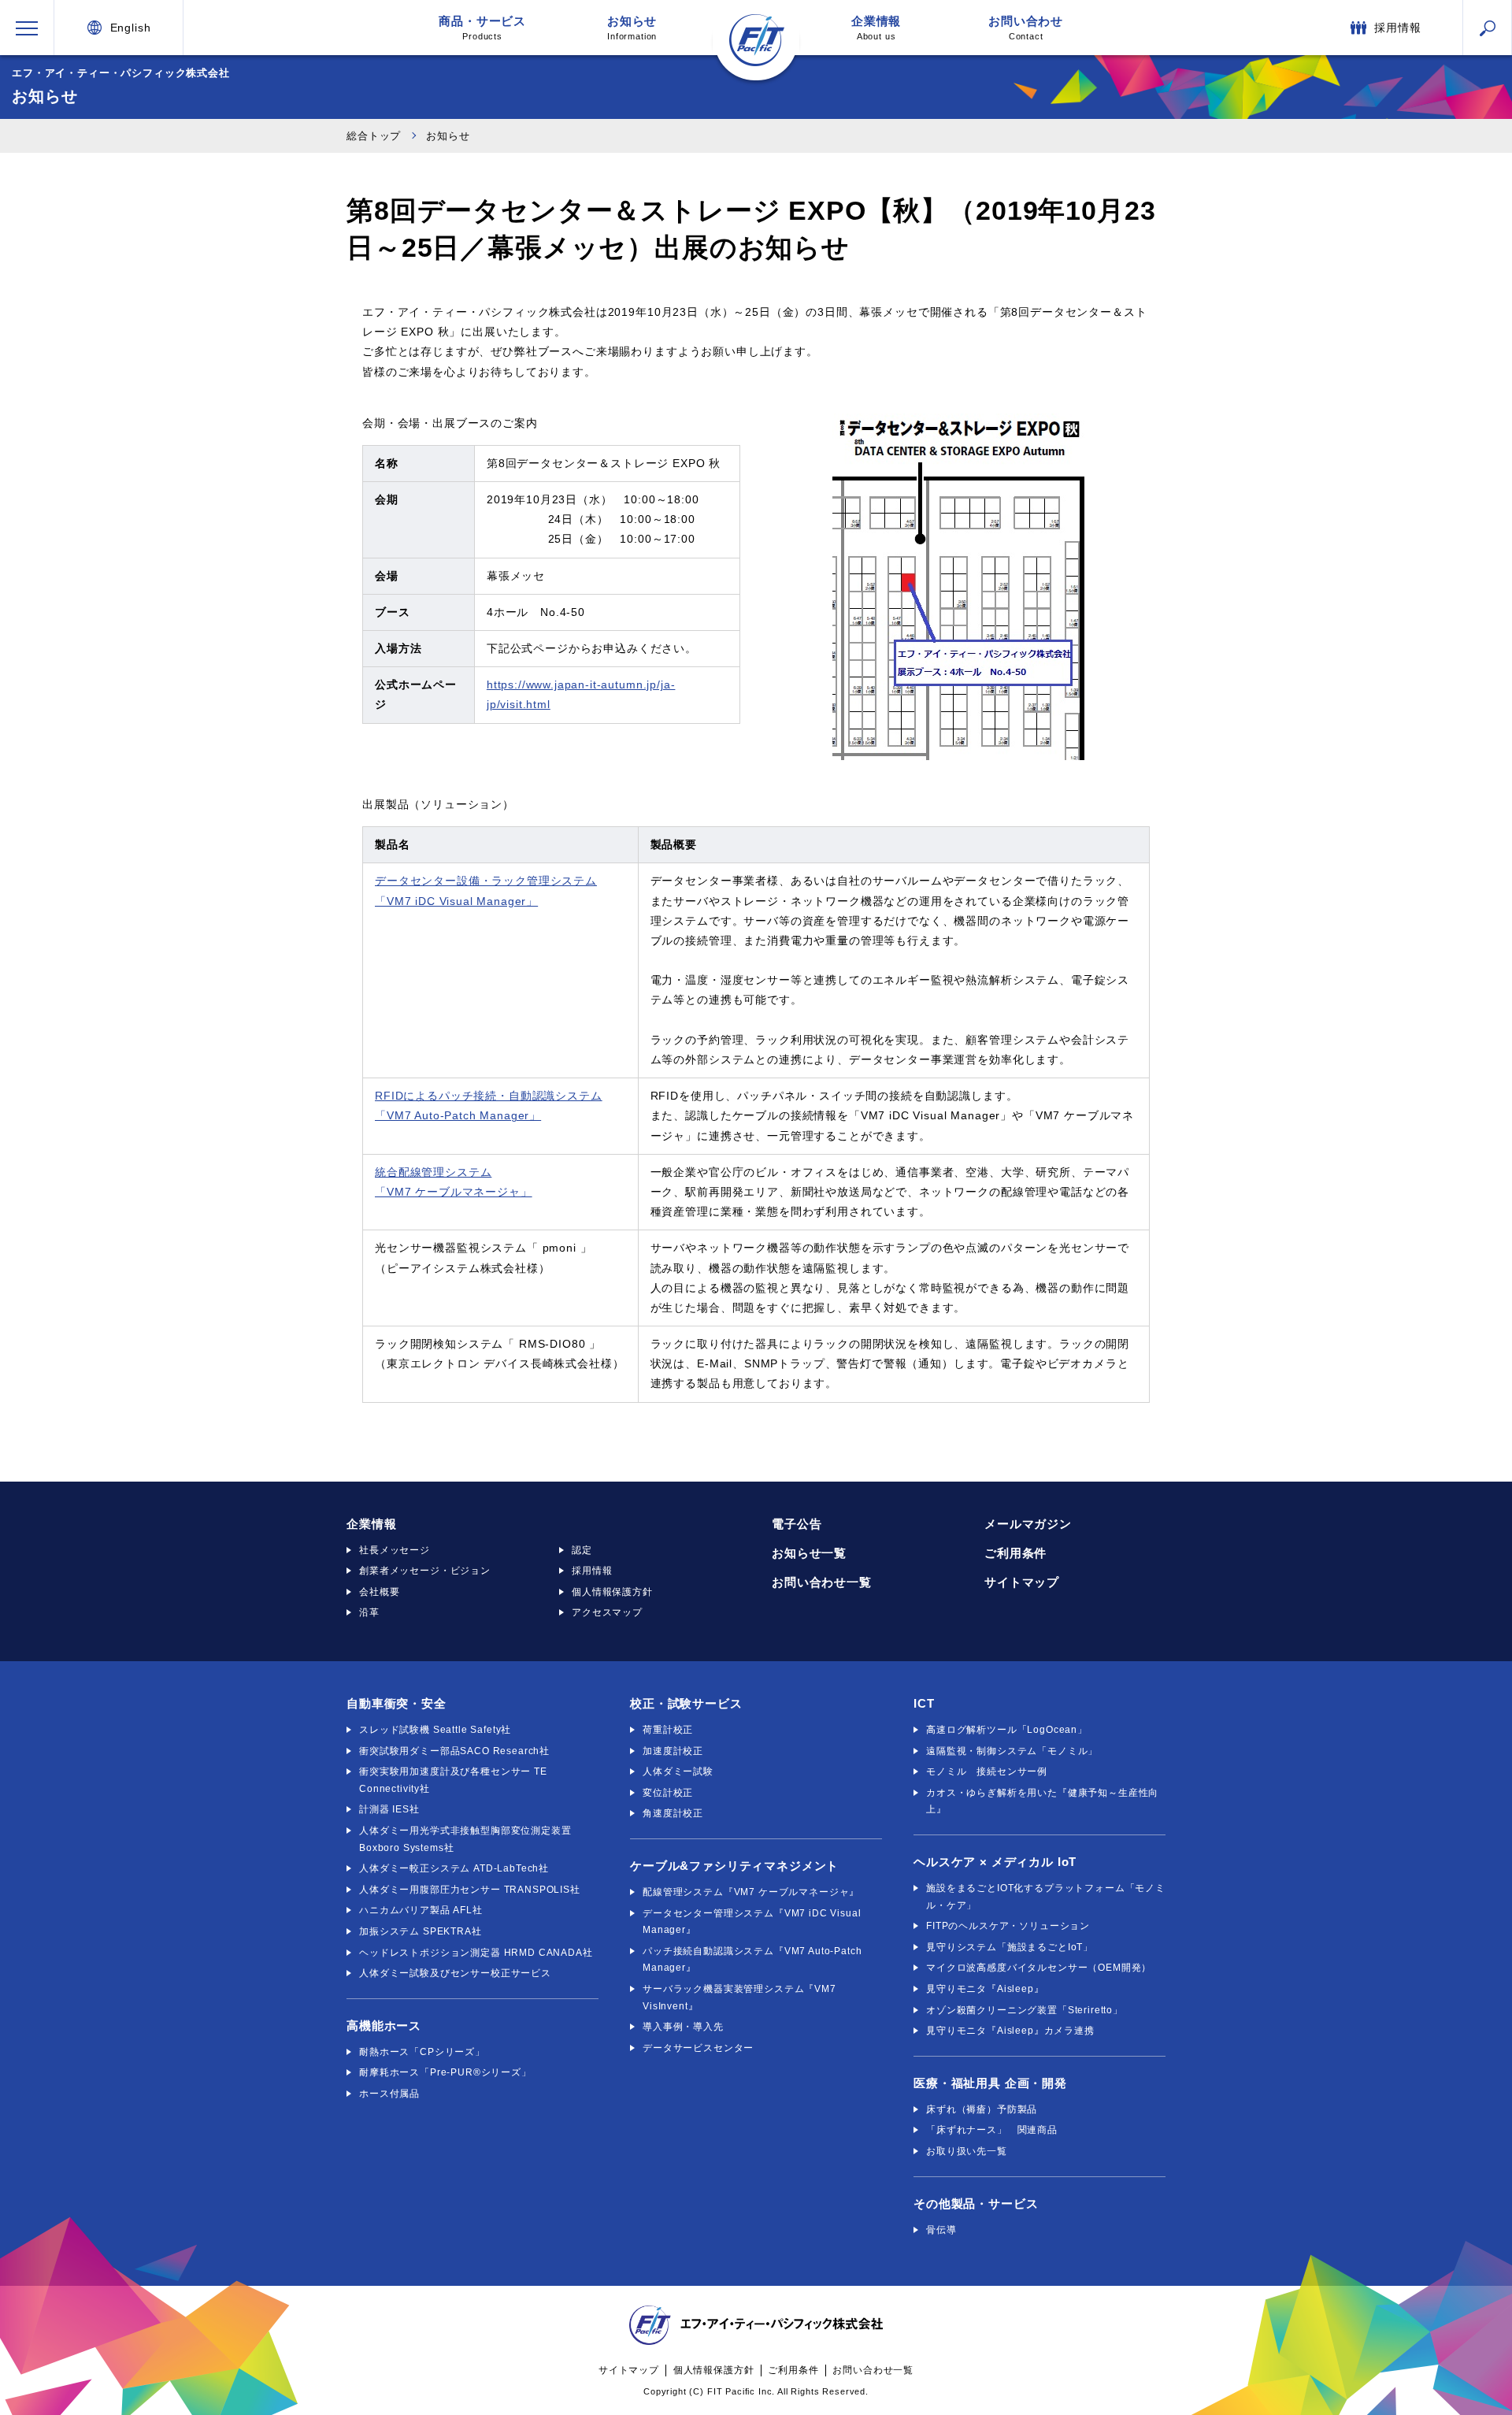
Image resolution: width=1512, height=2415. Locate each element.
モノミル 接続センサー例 (987, 1771)
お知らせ (632, 28)
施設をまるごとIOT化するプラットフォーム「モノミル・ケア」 (1046, 1897)
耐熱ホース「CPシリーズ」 (422, 2052)
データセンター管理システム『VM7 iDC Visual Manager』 (752, 1922)
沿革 (369, 1612)
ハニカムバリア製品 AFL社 (421, 1910)
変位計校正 (668, 1793)
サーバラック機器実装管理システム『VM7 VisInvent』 (739, 1998)
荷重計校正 (668, 1730)
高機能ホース (384, 2025)
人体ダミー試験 (678, 1771)
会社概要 (379, 1592)
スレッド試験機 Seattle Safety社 (435, 1730)
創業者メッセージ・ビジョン (425, 1571)
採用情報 (592, 1571)
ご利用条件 (1015, 1553)
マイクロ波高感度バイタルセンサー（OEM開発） (1039, 1968)
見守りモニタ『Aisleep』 (985, 1989)
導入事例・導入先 (683, 2027)
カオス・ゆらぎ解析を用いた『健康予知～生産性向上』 (1042, 1801)
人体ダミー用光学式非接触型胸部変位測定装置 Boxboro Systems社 (465, 1839)
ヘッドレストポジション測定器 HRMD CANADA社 (476, 1953)
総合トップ (374, 136)
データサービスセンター (698, 2048)
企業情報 (876, 28)
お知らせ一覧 (809, 1553)
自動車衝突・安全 (397, 1703)
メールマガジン (1028, 1524)
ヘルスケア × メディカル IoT (995, 1862)
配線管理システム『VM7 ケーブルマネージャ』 (751, 1892)
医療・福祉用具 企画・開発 (990, 2083)
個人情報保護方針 (612, 1592)
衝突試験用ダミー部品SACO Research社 (454, 1751)
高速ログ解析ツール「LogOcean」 (1007, 1730)
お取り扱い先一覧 (967, 2151)
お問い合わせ (1026, 28)
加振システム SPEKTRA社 (421, 1931)
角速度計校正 (673, 1813)
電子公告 (797, 1524)
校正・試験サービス (686, 1703)
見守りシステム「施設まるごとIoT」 (1010, 1947)
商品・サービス (482, 28)
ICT (924, 1703)
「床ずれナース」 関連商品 (992, 2130)
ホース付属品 (389, 2094)
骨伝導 (941, 2230)
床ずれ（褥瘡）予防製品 (982, 2109)
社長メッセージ (395, 1550)
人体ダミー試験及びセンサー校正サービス (455, 1973)
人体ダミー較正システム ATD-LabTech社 (454, 1868)
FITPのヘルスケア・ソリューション (1008, 1926)
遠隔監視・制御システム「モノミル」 (1012, 1751)
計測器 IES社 (389, 1809)
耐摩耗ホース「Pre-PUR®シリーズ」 (445, 2072)
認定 (582, 1550)
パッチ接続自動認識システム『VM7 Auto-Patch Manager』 (752, 1960)
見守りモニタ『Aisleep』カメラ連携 (1010, 2031)
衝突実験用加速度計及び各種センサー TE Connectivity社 (453, 1780)
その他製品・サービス (976, 2204)
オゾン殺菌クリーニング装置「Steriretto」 (1025, 2010)
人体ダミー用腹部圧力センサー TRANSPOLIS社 (470, 1890)
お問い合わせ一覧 (822, 1582)
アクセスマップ (607, 1612)
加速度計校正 (673, 1751)
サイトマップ (1022, 1582)
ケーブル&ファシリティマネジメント (734, 1866)
